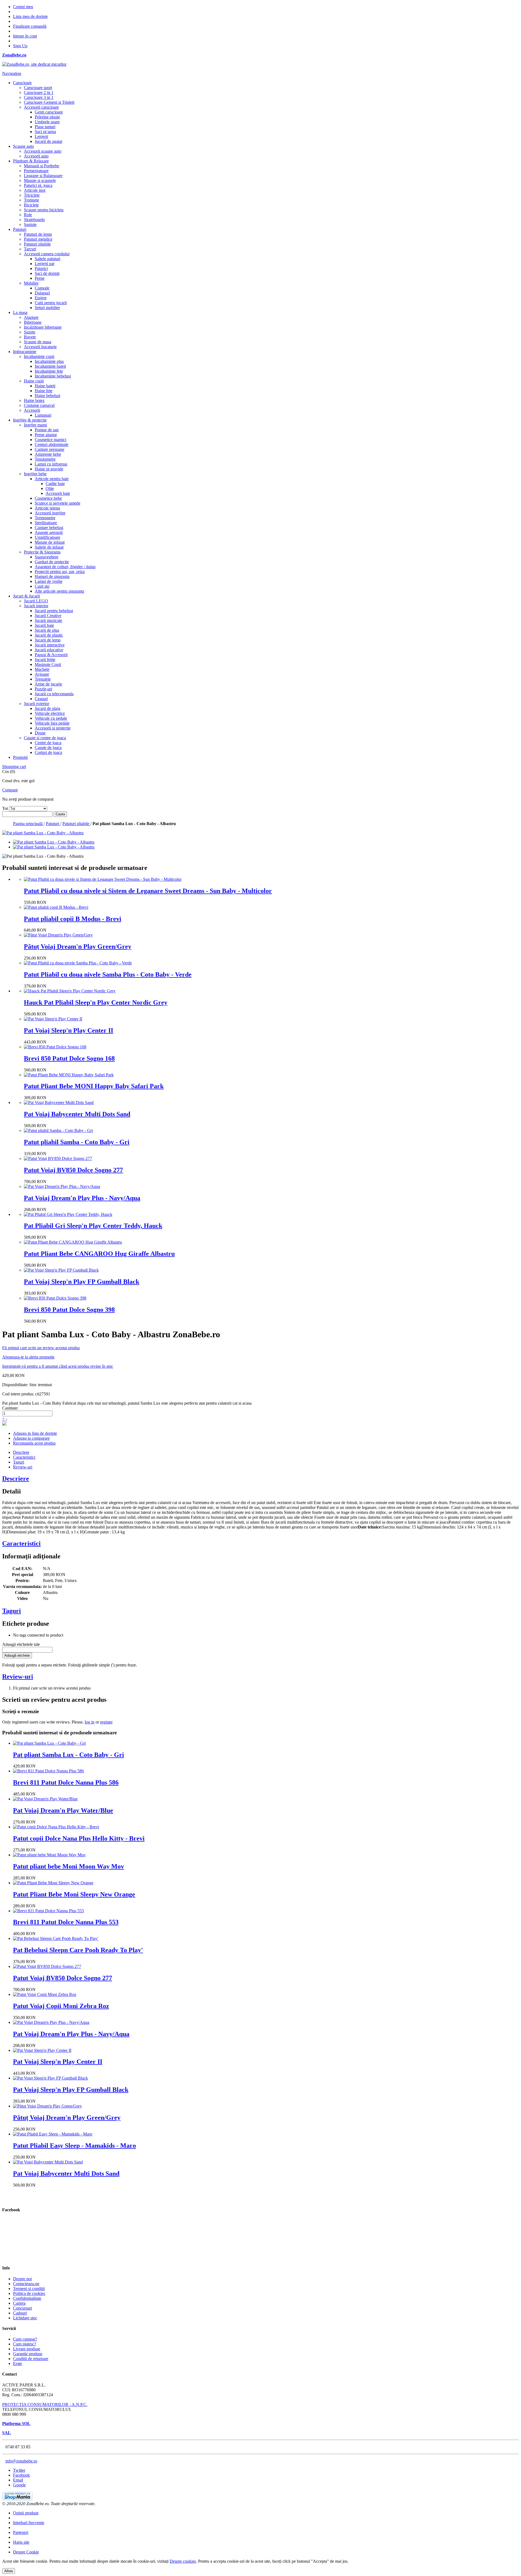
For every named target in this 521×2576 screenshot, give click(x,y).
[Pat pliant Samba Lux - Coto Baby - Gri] (49, 1743)
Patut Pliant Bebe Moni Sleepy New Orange (74, 1894)
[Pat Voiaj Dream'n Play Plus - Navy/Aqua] (62, 1186)
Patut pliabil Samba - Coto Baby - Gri (77, 1142)
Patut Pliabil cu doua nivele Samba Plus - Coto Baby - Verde (108, 974)
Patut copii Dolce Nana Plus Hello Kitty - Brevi (79, 1838)
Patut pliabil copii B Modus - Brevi (73, 919)
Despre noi (22, 2279)
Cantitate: (10, 1408)
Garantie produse (28, 2354)
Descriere (21, 1452)
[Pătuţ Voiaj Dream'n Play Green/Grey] (58, 935)
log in (90, 1722)
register (106, 1722)
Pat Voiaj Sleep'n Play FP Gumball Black (82, 1282)
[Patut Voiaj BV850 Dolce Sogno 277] (58, 1158)
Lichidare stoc (25, 2318)
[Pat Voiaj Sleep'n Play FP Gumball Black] (61, 1270)
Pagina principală (28, 824)
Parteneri (21, 2532)
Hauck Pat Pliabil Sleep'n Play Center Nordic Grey (96, 1002)
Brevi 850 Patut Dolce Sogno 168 (69, 1058)
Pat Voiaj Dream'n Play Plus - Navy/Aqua (82, 1198)
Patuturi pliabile (76, 824)
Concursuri (23, 2308)
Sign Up (20, 46)
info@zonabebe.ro (21, 2461)
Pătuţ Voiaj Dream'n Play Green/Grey (78, 946)
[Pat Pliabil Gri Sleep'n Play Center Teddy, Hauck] (68, 1214)
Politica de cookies (29, 2293)
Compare (10, 790)
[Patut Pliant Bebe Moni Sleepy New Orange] (53, 1883)
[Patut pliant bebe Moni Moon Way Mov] (49, 1855)
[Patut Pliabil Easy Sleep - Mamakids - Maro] (53, 2134)
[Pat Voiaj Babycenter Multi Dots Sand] (59, 1103)
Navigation (12, 73)
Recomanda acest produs (34, 1443)
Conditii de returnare (31, 2359)
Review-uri (23, 1467)
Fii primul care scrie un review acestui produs (41, 1348)
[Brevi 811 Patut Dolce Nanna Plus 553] (48, 1911)
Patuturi (53, 824)
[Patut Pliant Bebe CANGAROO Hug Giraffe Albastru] (73, 1242)
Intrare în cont (25, 36)
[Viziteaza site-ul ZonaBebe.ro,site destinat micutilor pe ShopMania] (17, 2499)
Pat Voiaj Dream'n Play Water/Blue (63, 1810)
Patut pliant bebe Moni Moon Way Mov (69, 1866)
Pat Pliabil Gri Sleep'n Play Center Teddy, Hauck (93, 1226)
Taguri (19, 1462)
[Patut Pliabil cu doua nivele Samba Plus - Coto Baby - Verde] (78, 963)
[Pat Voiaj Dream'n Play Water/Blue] (45, 1799)
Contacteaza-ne (26, 2284)
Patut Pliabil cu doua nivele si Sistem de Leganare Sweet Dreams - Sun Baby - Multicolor (148, 891)
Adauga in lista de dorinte (35, 1433)
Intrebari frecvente (29, 2523)
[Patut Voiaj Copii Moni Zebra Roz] (45, 1994)
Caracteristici (24, 1457)
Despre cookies (183, 2561)
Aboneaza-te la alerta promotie (28, 1357)
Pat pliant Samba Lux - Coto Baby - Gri (69, 1755)
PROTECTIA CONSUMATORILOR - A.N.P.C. (45, 2404)
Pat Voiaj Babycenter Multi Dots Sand (77, 1114)
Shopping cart (14, 767)
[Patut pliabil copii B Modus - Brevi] (56, 907)
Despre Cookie (26, 2552)
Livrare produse (27, 2349)
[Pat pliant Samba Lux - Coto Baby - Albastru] (54, 842)
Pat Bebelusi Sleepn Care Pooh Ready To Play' (78, 1950)
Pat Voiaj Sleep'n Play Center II (69, 1030)
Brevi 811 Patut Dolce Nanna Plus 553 (66, 1922)
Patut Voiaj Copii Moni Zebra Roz (61, 2006)
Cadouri (20, 2313)
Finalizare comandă (30, 26)
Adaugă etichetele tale (21, 1644)
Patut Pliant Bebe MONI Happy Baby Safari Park (94, 1086)
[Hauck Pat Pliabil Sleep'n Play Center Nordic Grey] (70, 991)
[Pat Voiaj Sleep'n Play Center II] (53, 1019)
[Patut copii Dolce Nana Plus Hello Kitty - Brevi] (56, 1827)
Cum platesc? (25, 2344)
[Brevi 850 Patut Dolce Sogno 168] (55, 1047)
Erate (18, 2363)
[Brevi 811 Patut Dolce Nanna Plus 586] (48, 1771)
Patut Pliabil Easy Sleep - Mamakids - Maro (74, 2146)
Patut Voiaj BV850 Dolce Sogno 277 (73, 1170)
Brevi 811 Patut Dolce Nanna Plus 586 (66, 1782)
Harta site (21, 2542)
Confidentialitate (27, 2298)
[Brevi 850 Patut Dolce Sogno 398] (55, 1298)
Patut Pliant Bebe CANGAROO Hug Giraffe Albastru (99, 1254)
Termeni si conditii (29, 2289)
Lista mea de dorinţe (30, 16)
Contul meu (23, 7)
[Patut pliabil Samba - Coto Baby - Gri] (58, 1130)
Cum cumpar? (25, 2339)
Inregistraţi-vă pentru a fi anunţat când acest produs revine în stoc (58, 1366)
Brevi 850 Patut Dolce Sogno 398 (69, 1310)
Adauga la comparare (31, 1438)
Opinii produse (26, 2513)
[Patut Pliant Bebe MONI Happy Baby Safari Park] (69, 1075)
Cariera (19, 2303)
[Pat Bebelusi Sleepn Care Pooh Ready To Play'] (56, 1938)
